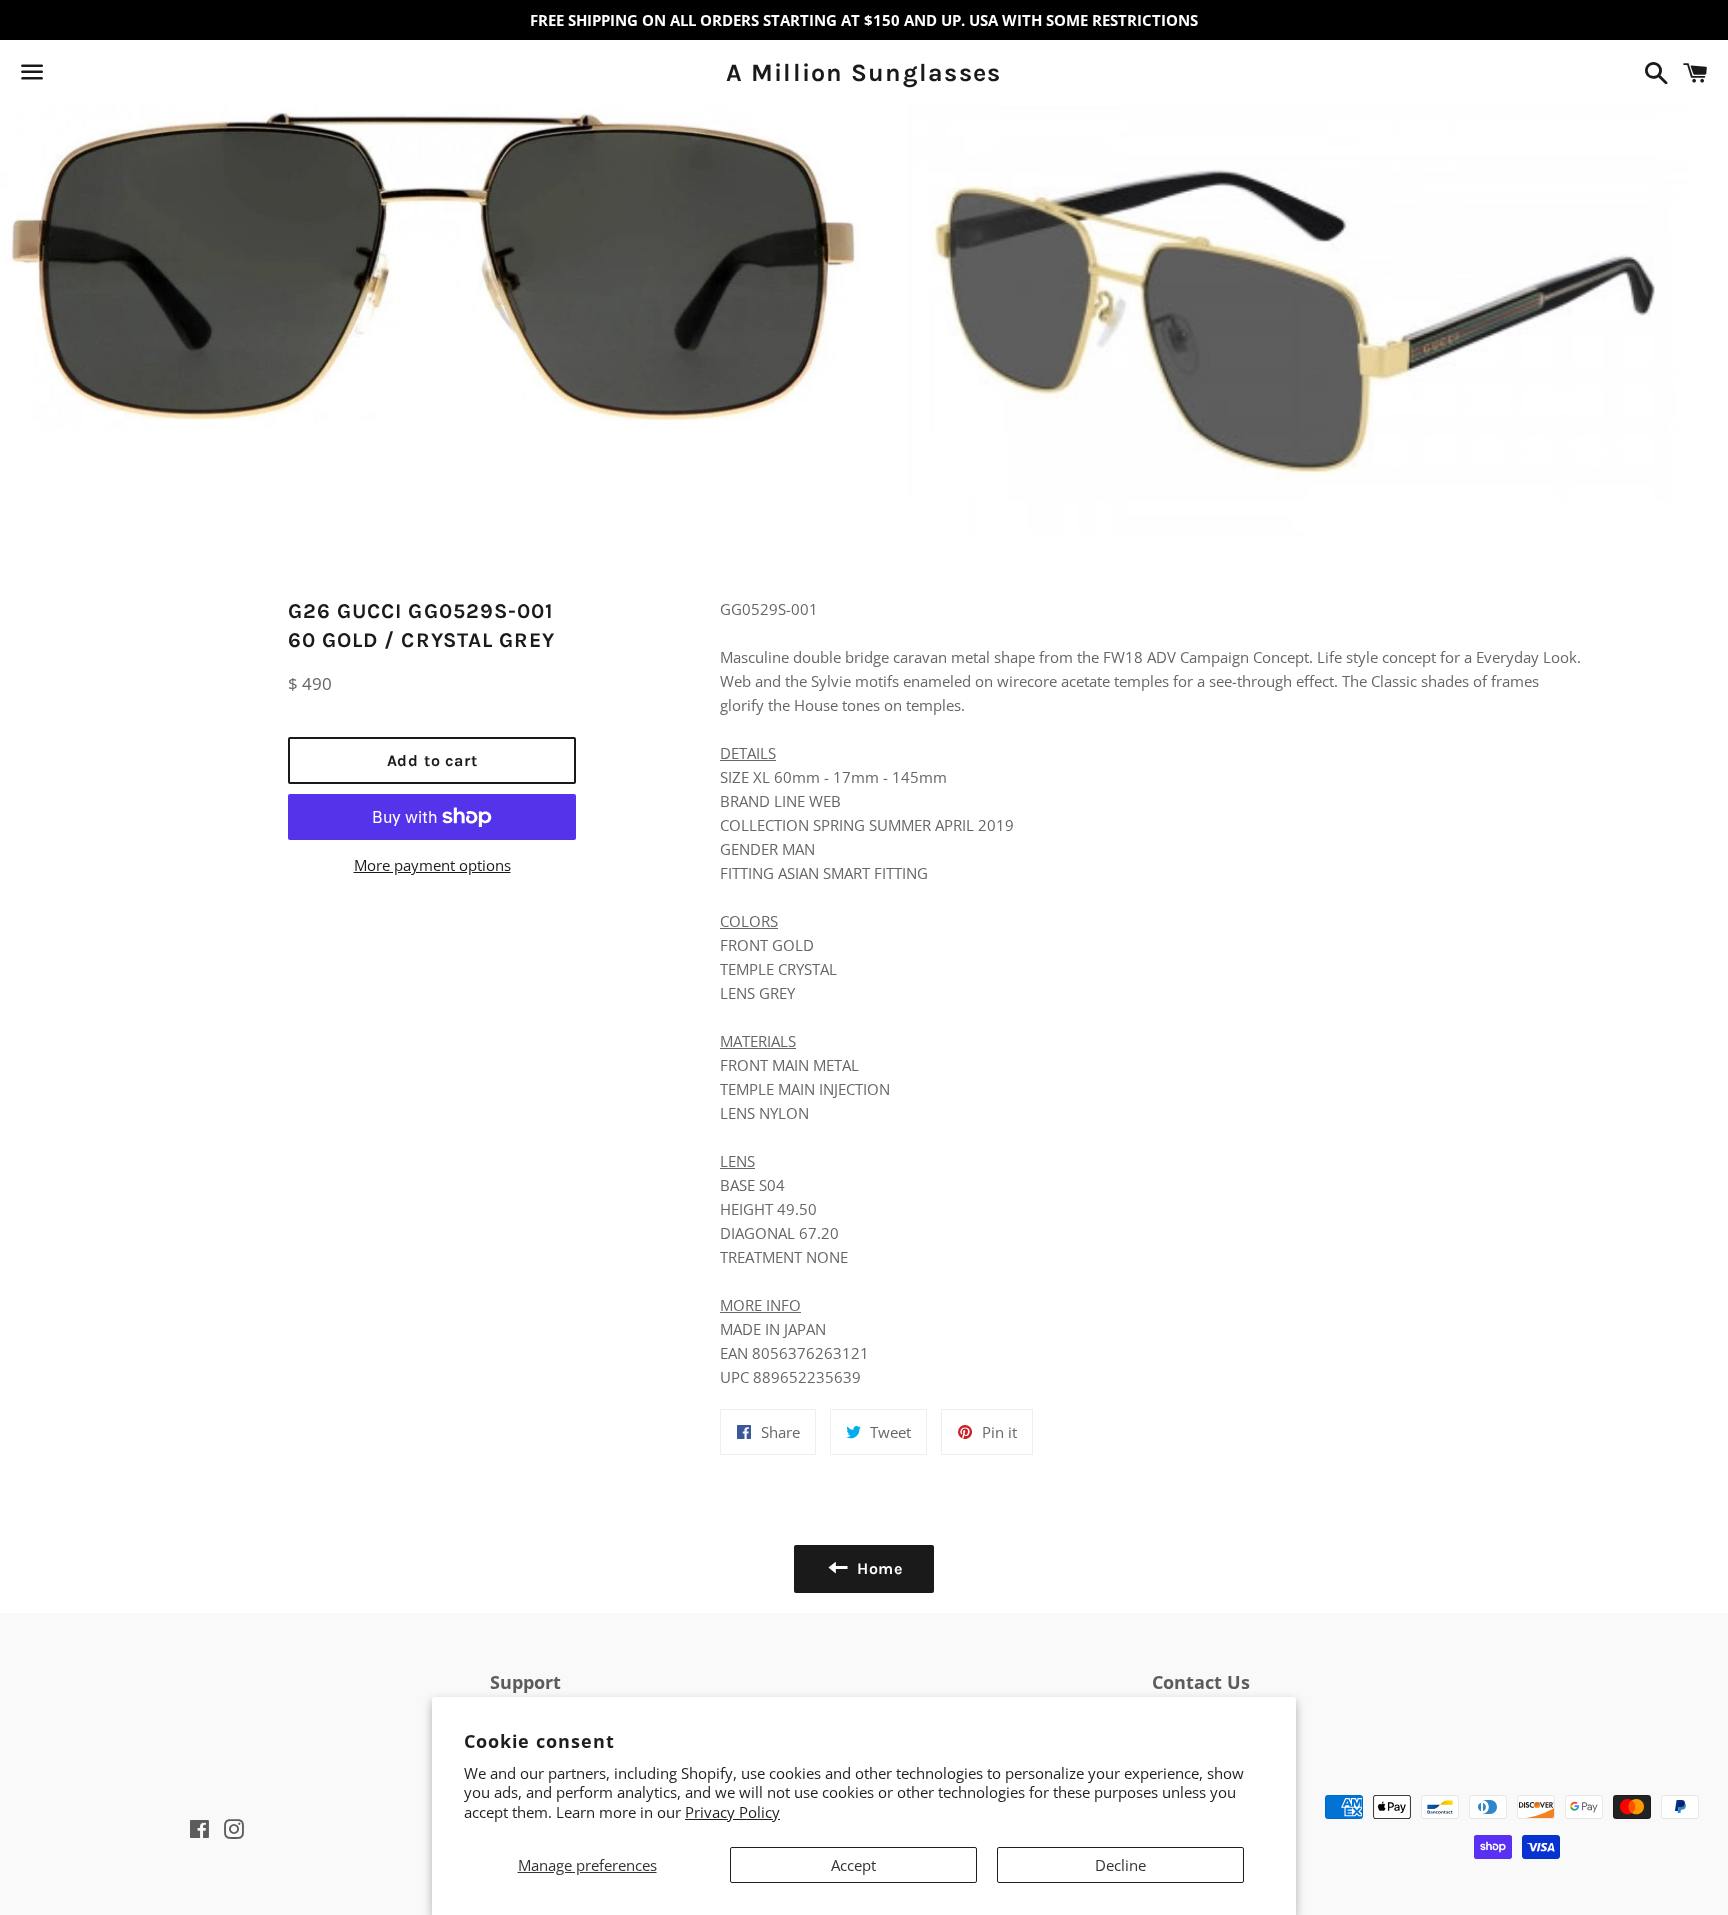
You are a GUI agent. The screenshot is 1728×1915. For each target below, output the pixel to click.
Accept (853, 1865)
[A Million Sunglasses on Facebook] (67, 76)
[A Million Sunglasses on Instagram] (103, 76)
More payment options (432, 865)
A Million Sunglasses (863, 72)
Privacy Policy (732, 1812)
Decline (1120, 1865)
